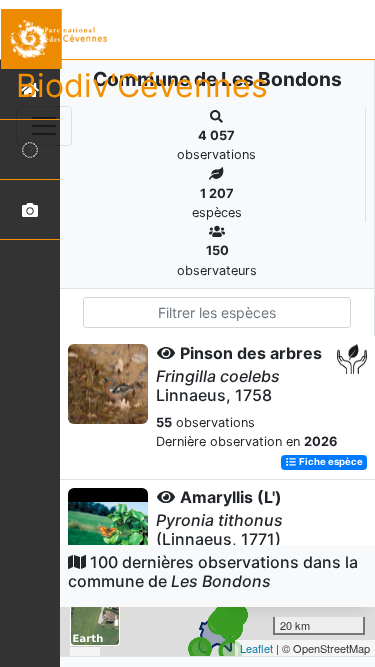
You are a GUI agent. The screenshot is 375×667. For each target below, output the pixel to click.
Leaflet (256, 648)
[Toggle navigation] (44, 126)
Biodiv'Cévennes (142, 85)
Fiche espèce (330, 462)
